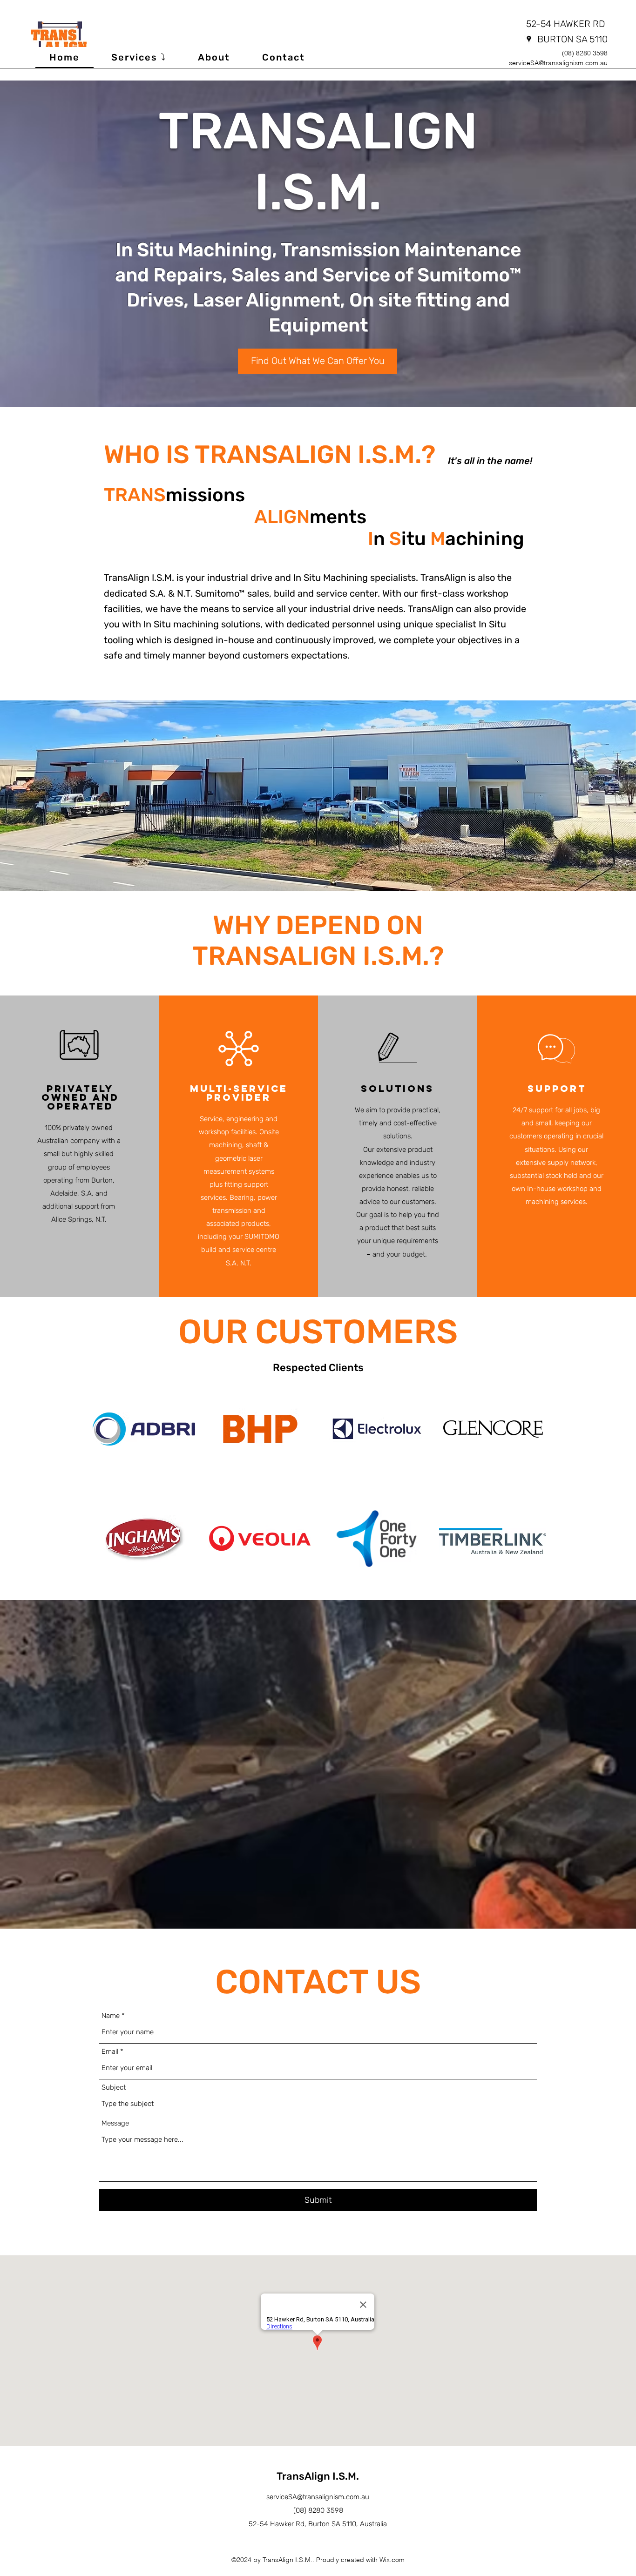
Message (115, 2123)
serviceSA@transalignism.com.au (558, 63)
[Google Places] (529, 39)
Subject (114, 2088)
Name (111, 2016)
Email (110, 2052)
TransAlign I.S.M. (318, 2476)
